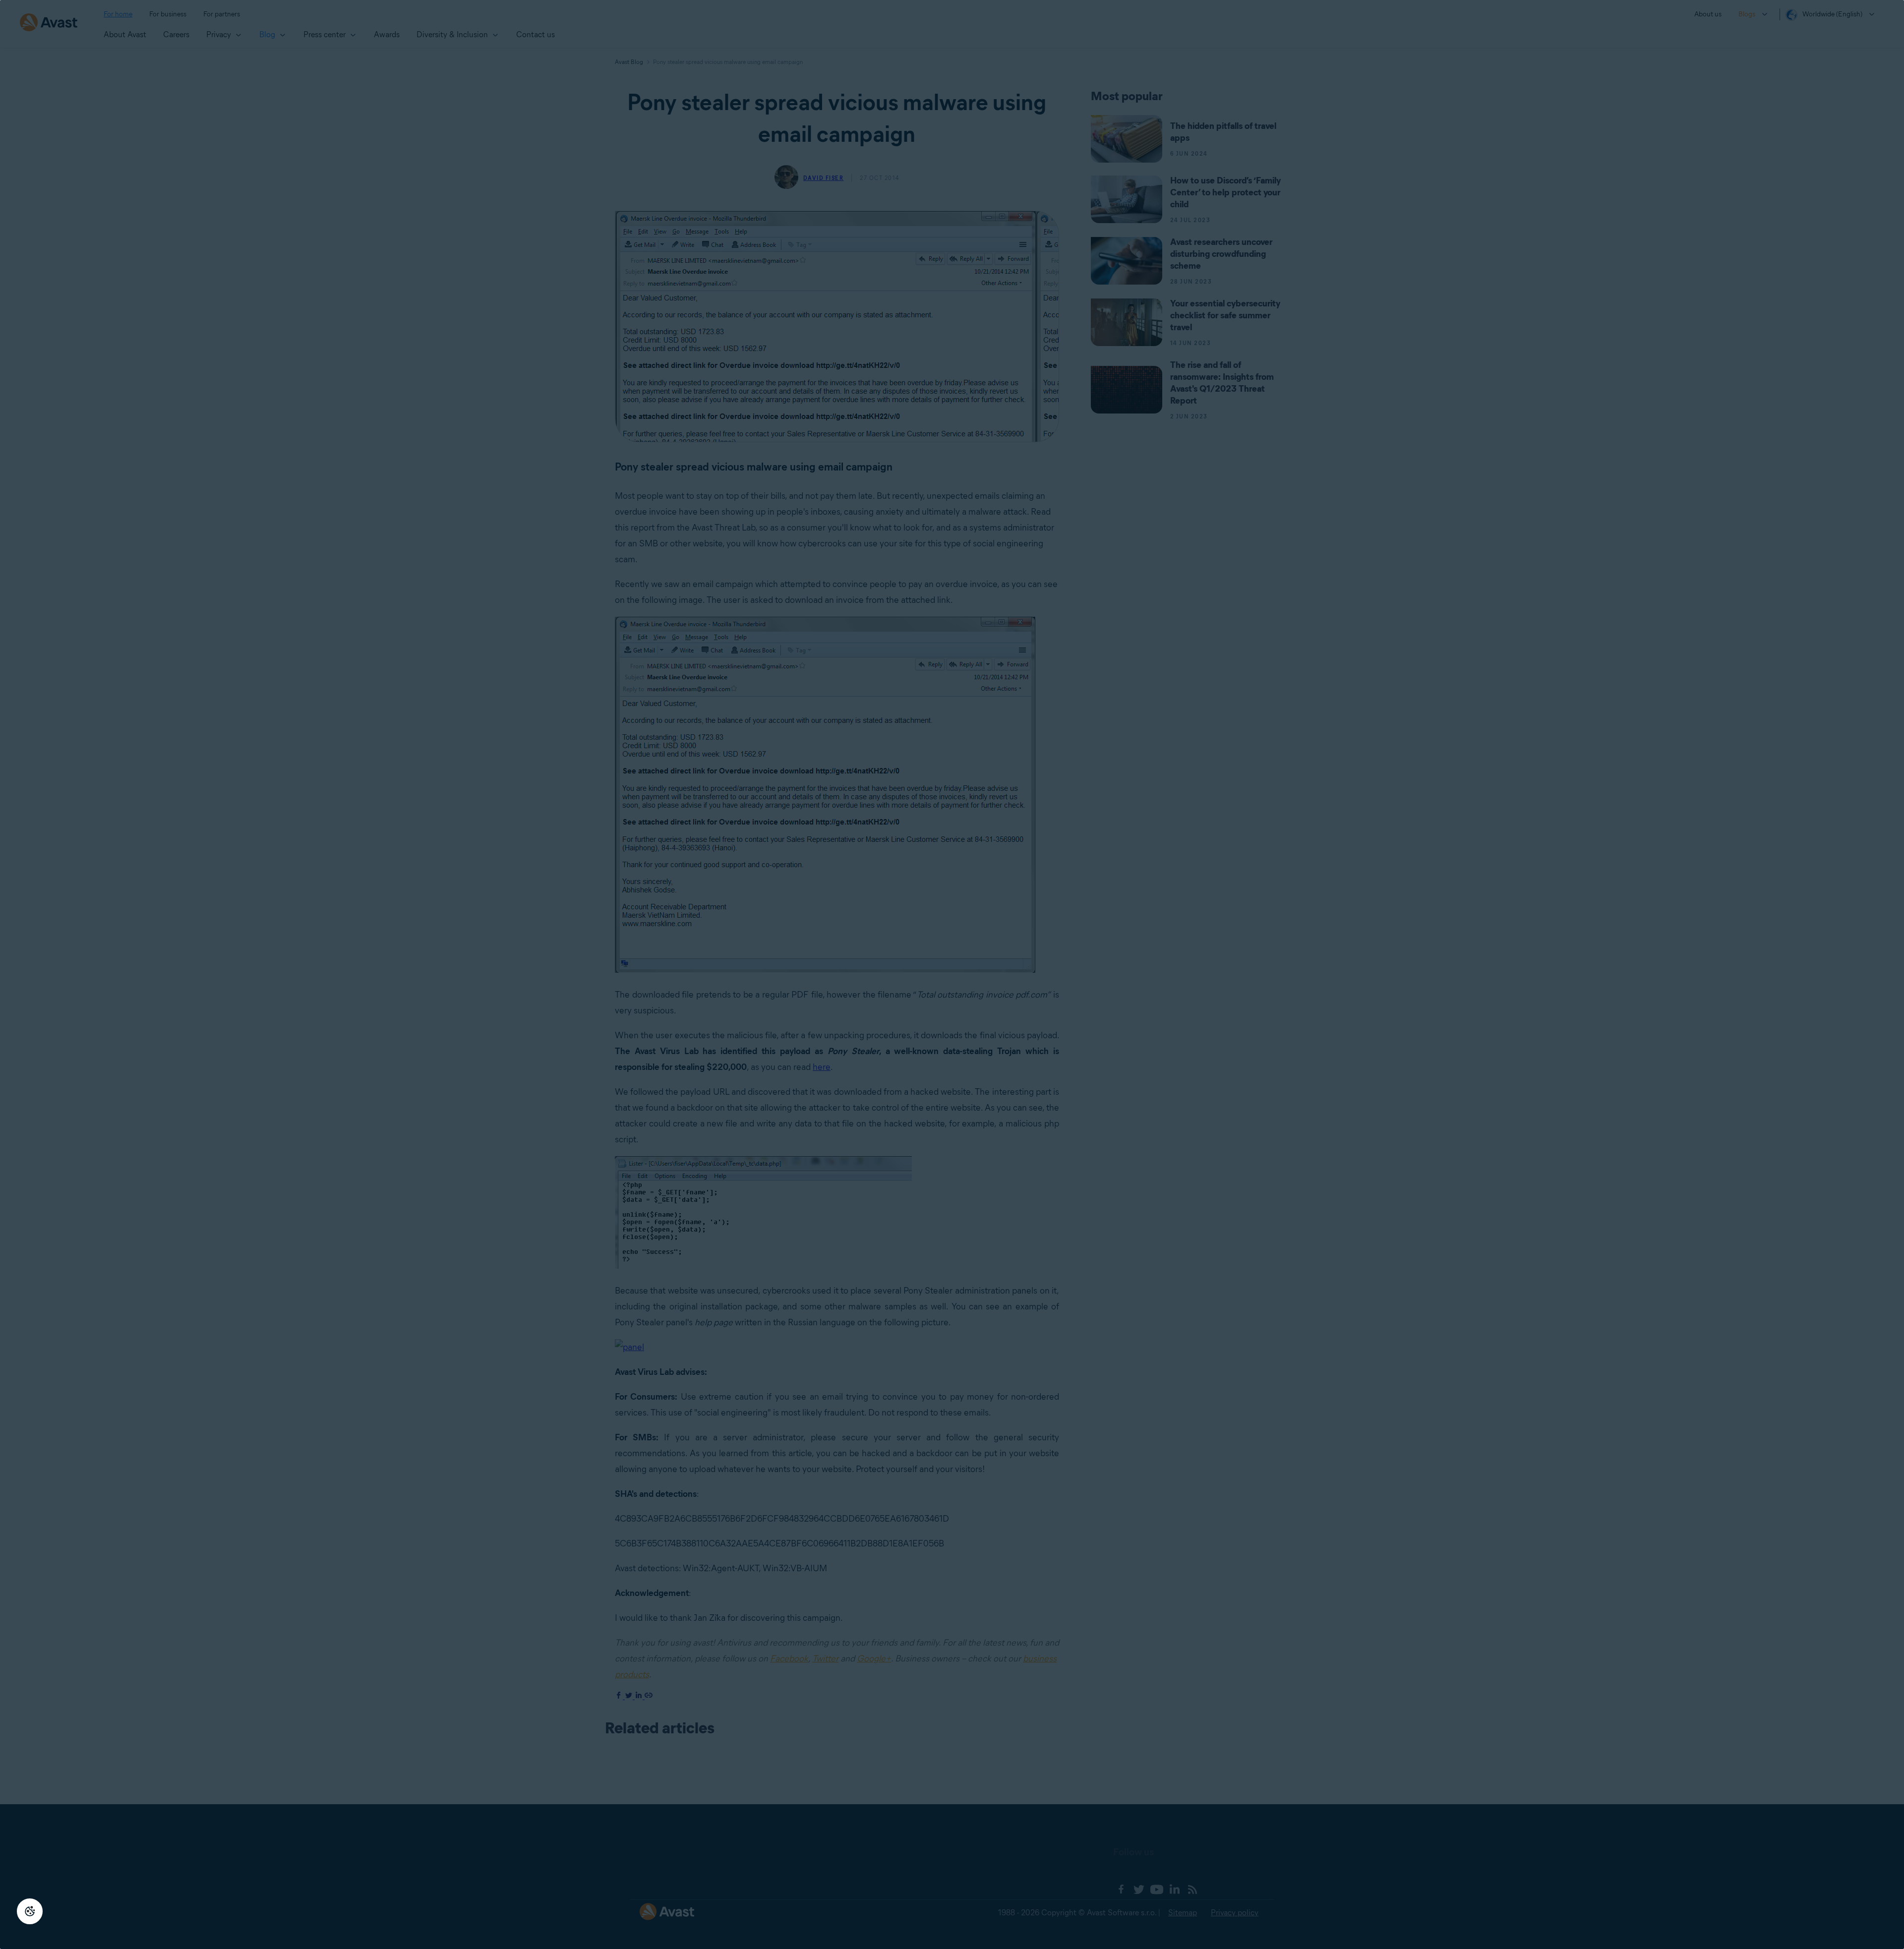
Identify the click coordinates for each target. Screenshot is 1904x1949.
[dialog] (952, 974)
